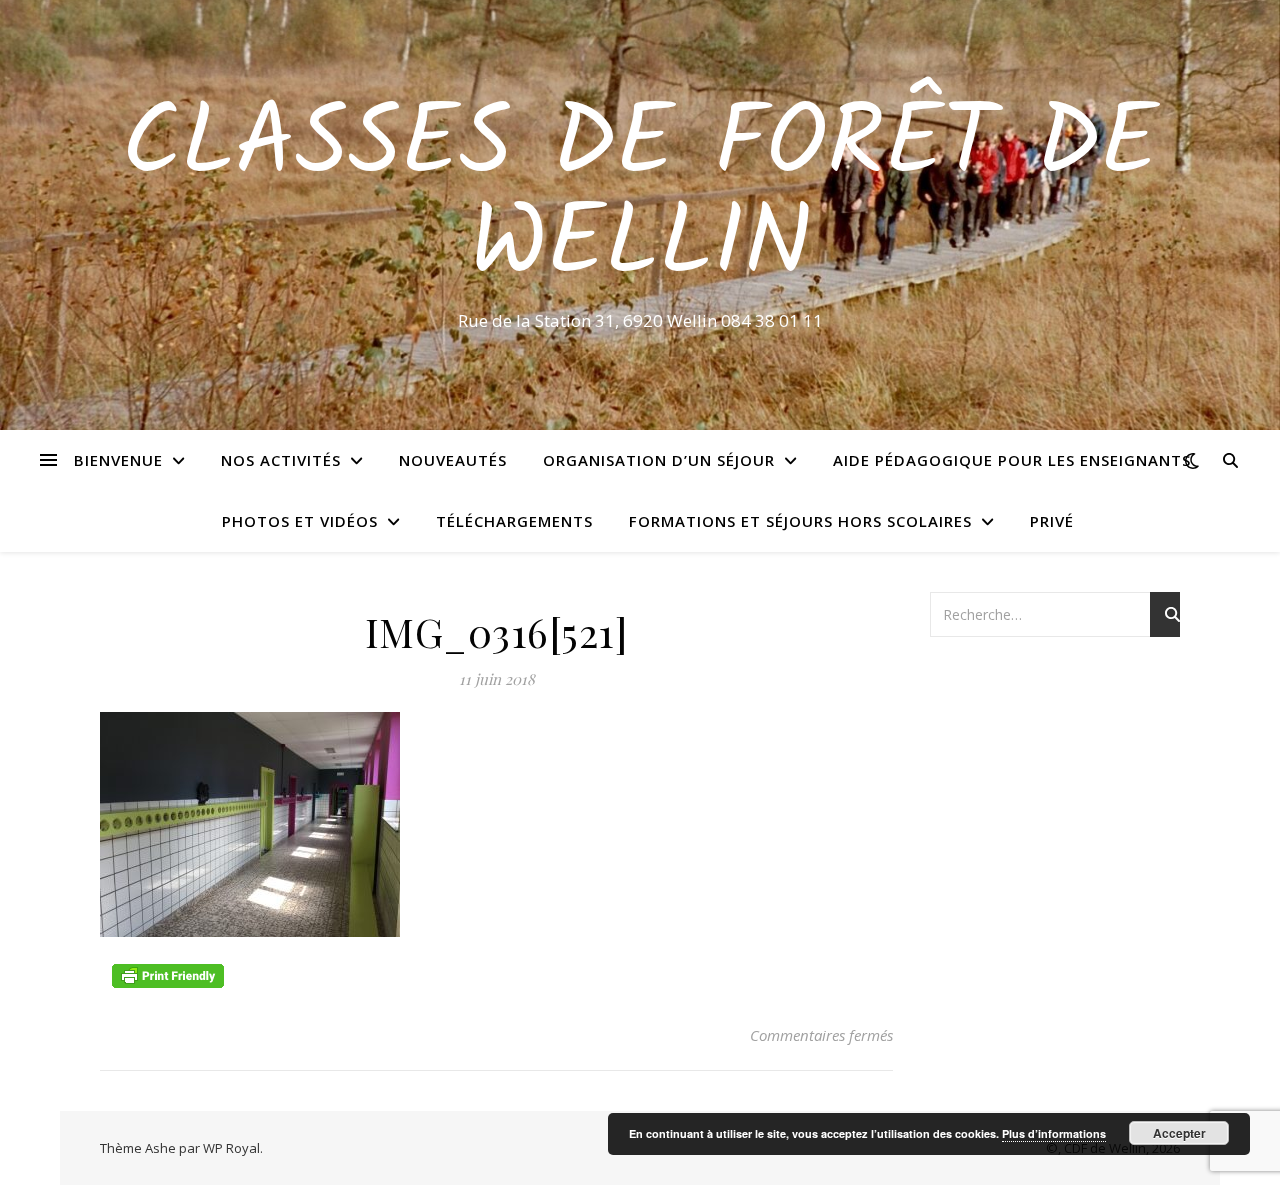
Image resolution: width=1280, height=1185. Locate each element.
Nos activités (281, 460)
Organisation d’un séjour (659, 460)
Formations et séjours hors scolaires (800, 521)
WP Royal (231, 1148)
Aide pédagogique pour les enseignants (1012, 460)
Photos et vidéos (300, 521)
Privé (1052, 521)
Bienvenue (118, 460)
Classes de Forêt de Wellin (640, 197)
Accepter (1179, 1133)
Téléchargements (514, 521)
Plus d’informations (1054, 1133)
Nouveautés (453, 460)
